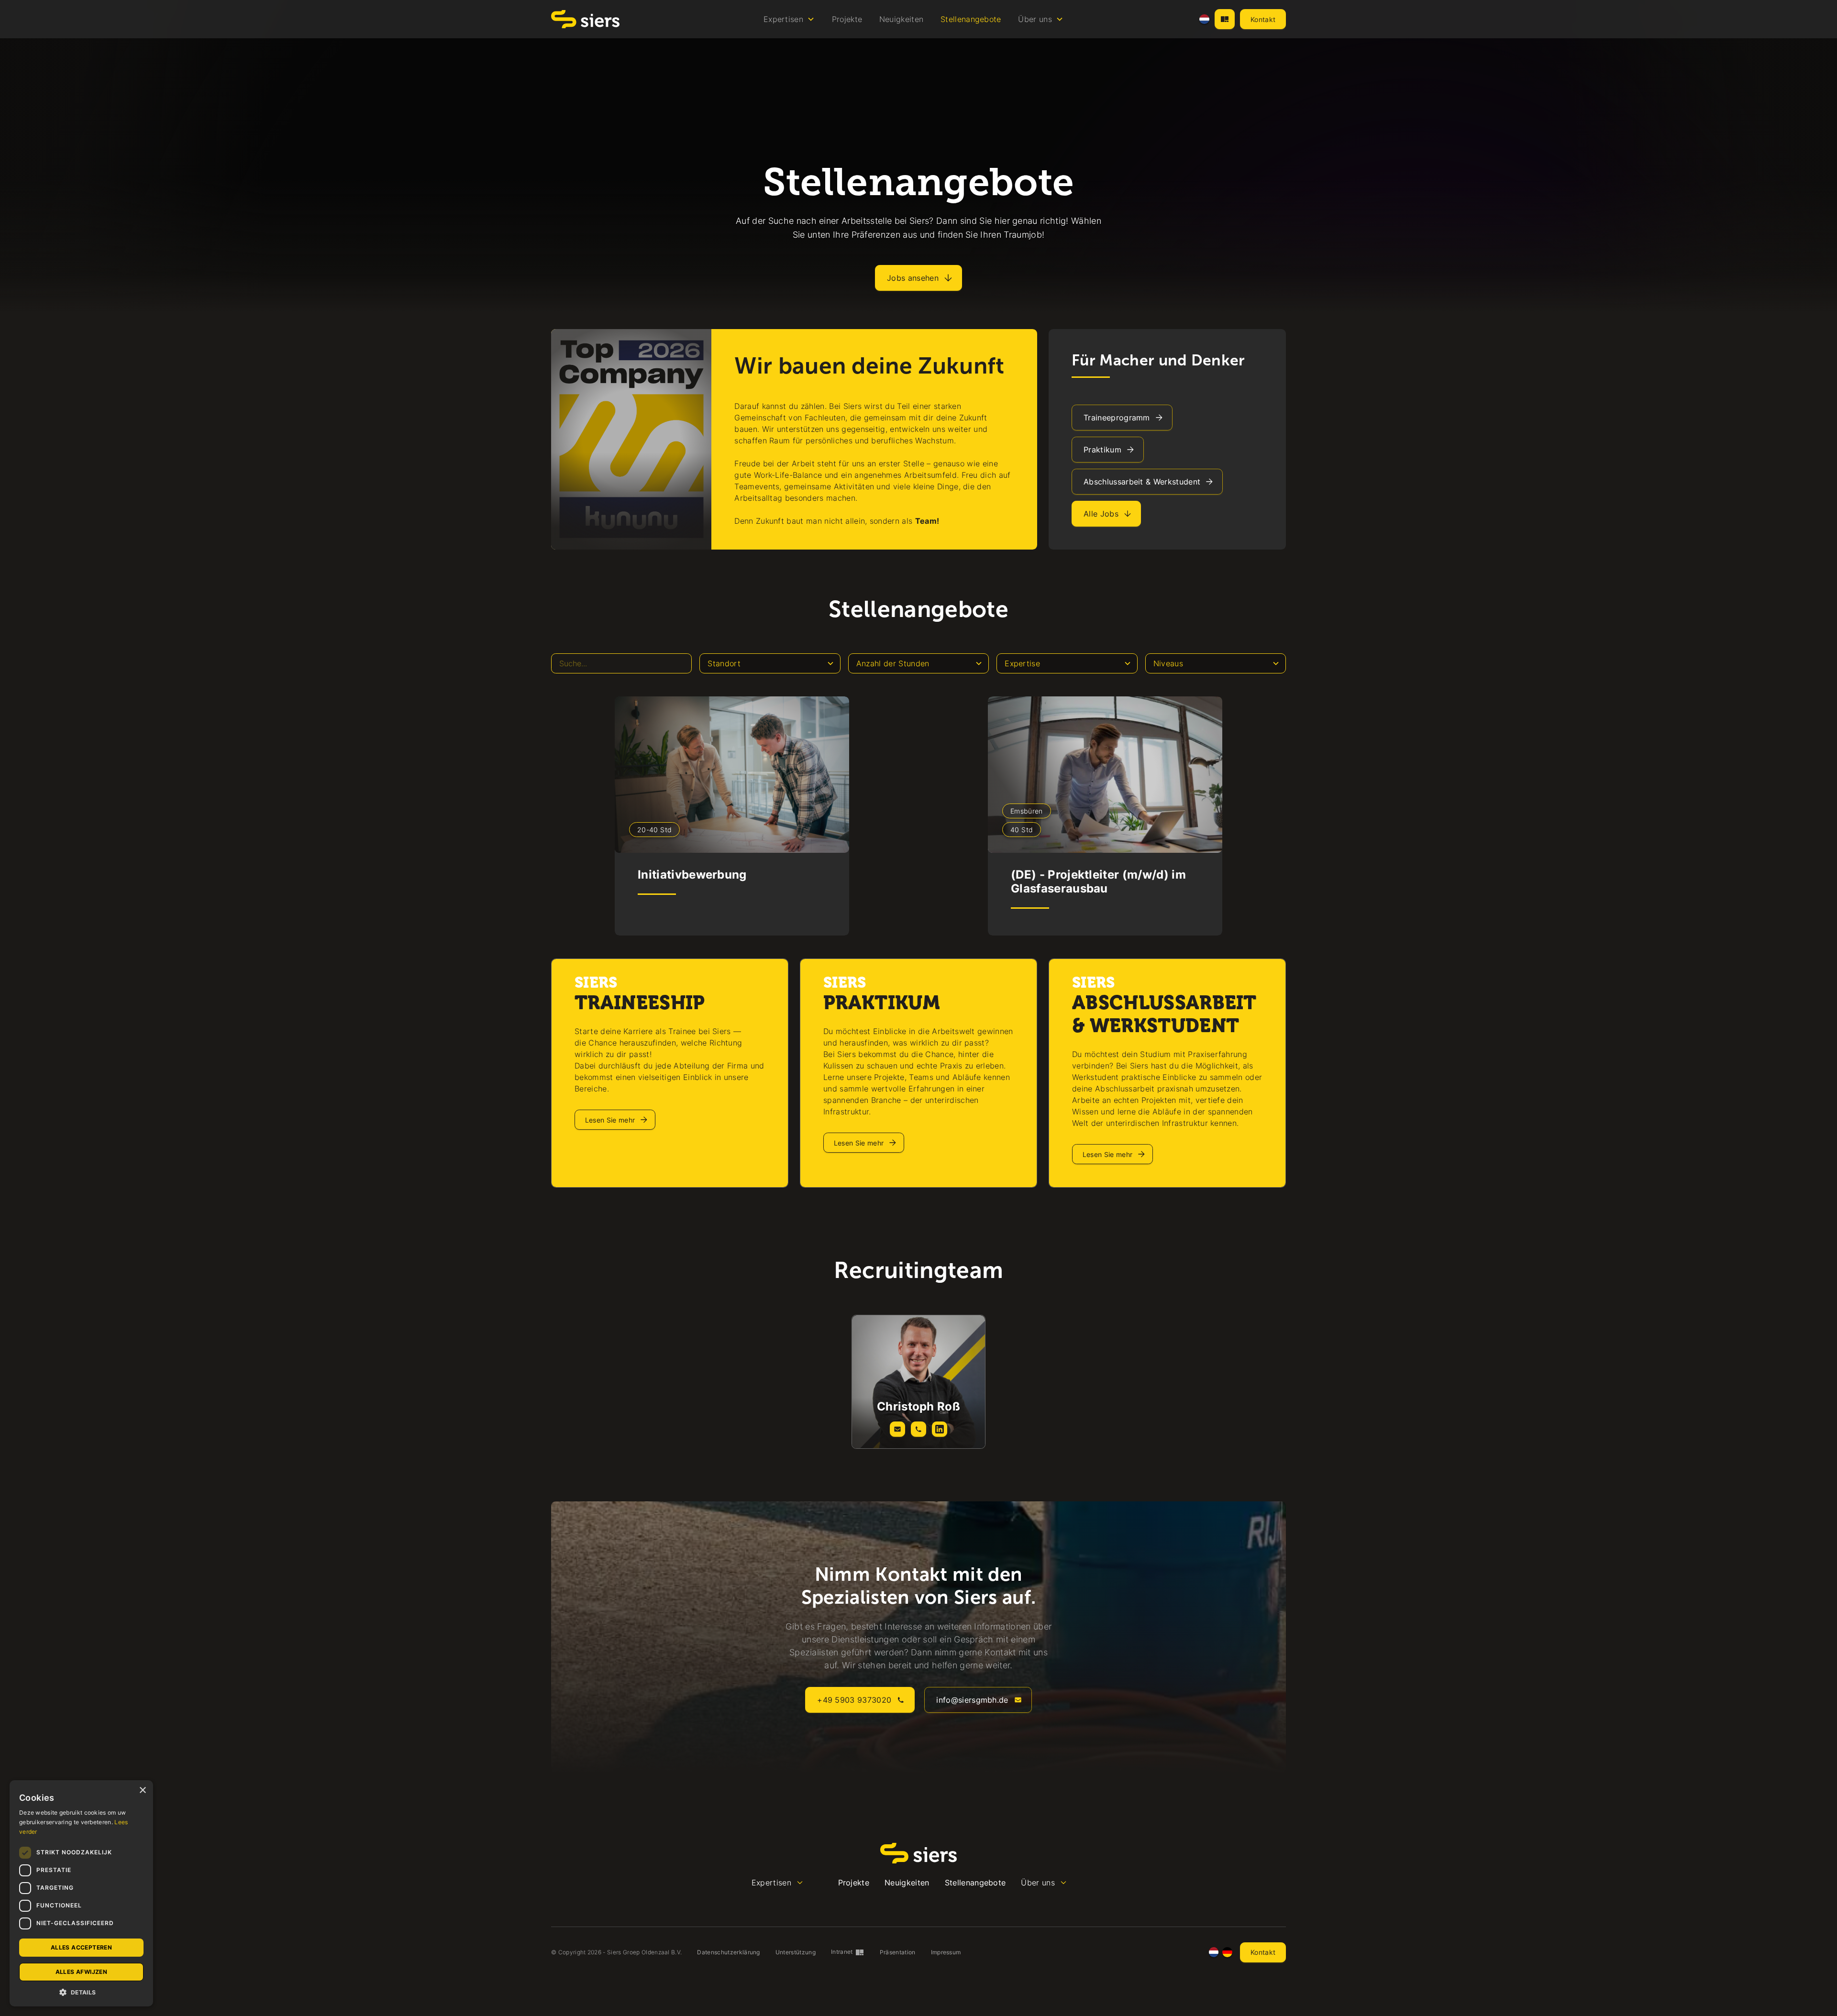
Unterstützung (796, 1952)
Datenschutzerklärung (728, 1952)
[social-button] (897, 1429)
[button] (789, 19)
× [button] (142, 1790)
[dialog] (81, 1893)
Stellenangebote (971, 19)
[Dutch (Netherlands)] (1204, 19)
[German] (1227, 1952)
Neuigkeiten (902, 19)
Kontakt (1263, 19)
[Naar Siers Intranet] (1225, 19)
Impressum (946, 1952)
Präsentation (898, 1952)
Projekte (847, 19)
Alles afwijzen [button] (82, 1972)
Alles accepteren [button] (81, 1947)
